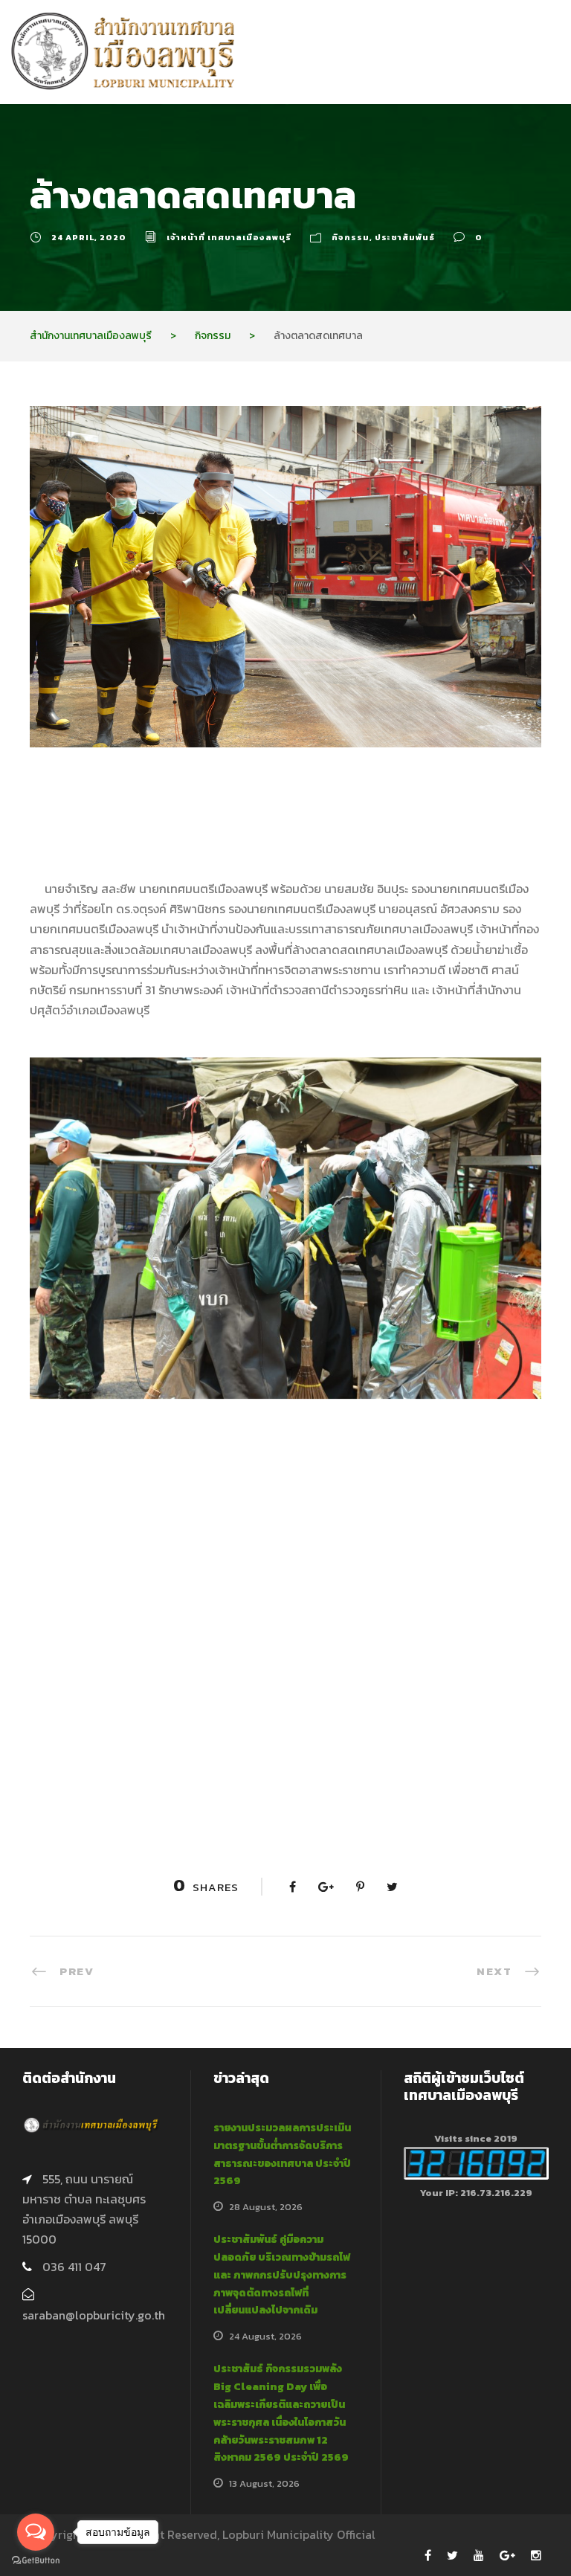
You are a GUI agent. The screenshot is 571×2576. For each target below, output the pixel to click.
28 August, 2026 (266, 2207)
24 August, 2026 (265, 2336)
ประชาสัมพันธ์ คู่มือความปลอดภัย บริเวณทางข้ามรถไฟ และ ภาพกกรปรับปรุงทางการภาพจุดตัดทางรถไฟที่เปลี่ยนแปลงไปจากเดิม (282, 2275)
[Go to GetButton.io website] (36, 2561)
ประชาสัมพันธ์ (405, 237)
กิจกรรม (351, 237)
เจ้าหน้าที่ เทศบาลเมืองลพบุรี (229, 237)
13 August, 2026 (264, 2483)
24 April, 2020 (89, 237)
